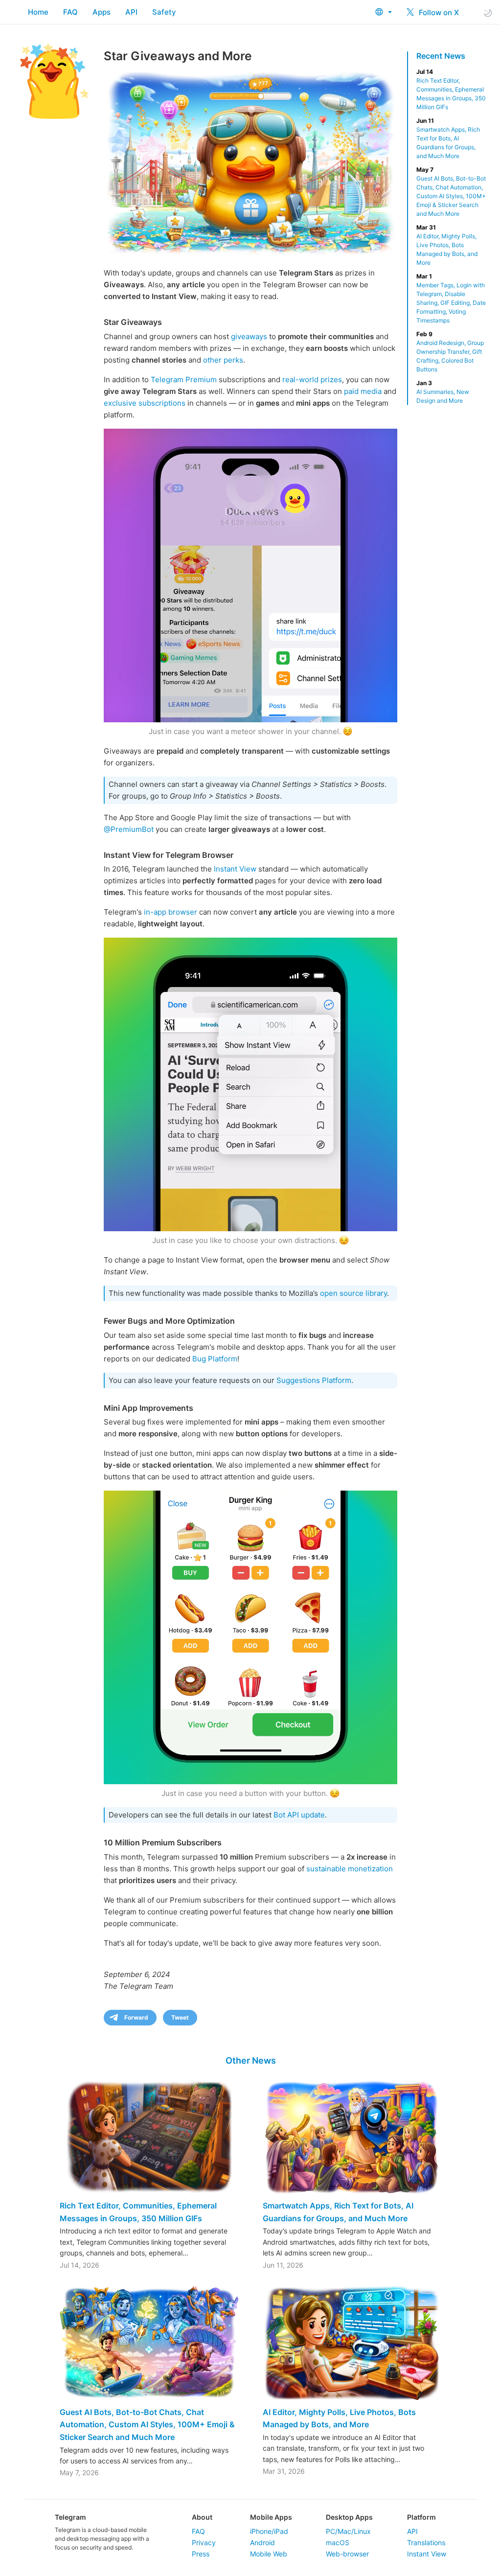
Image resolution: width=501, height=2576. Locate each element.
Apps (102, 12)
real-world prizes (312, 379)
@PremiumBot (129, 829)
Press (201, 2554)
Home (38, 12)
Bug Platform (215, 1359)
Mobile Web (269, 2554)
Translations (426, 2542)
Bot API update (299, 1815)
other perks (223, 360)
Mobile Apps (271, 2517)
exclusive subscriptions (145, 403)
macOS (338, 2542)
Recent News (441, 56)
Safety (164, 12)
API (131, 12)
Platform (421, 2517)
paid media (363, 391)
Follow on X (438, 12)
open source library (353, 1293)
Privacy (204, 2542)
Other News (251, 2060)
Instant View (235, 869)
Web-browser (347, 2554)
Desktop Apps (349, 2517)
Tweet (180, 2017)
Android (262, 2542)
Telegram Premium (184, 379)
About (202, 2517)
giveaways (249, 336)
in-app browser (171, 912)
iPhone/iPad (269, 2531)
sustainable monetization (350, 1869)
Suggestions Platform (314, 1380)
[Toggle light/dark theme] (488, 12)
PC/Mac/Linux (348, 2531)
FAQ (70, 12)
